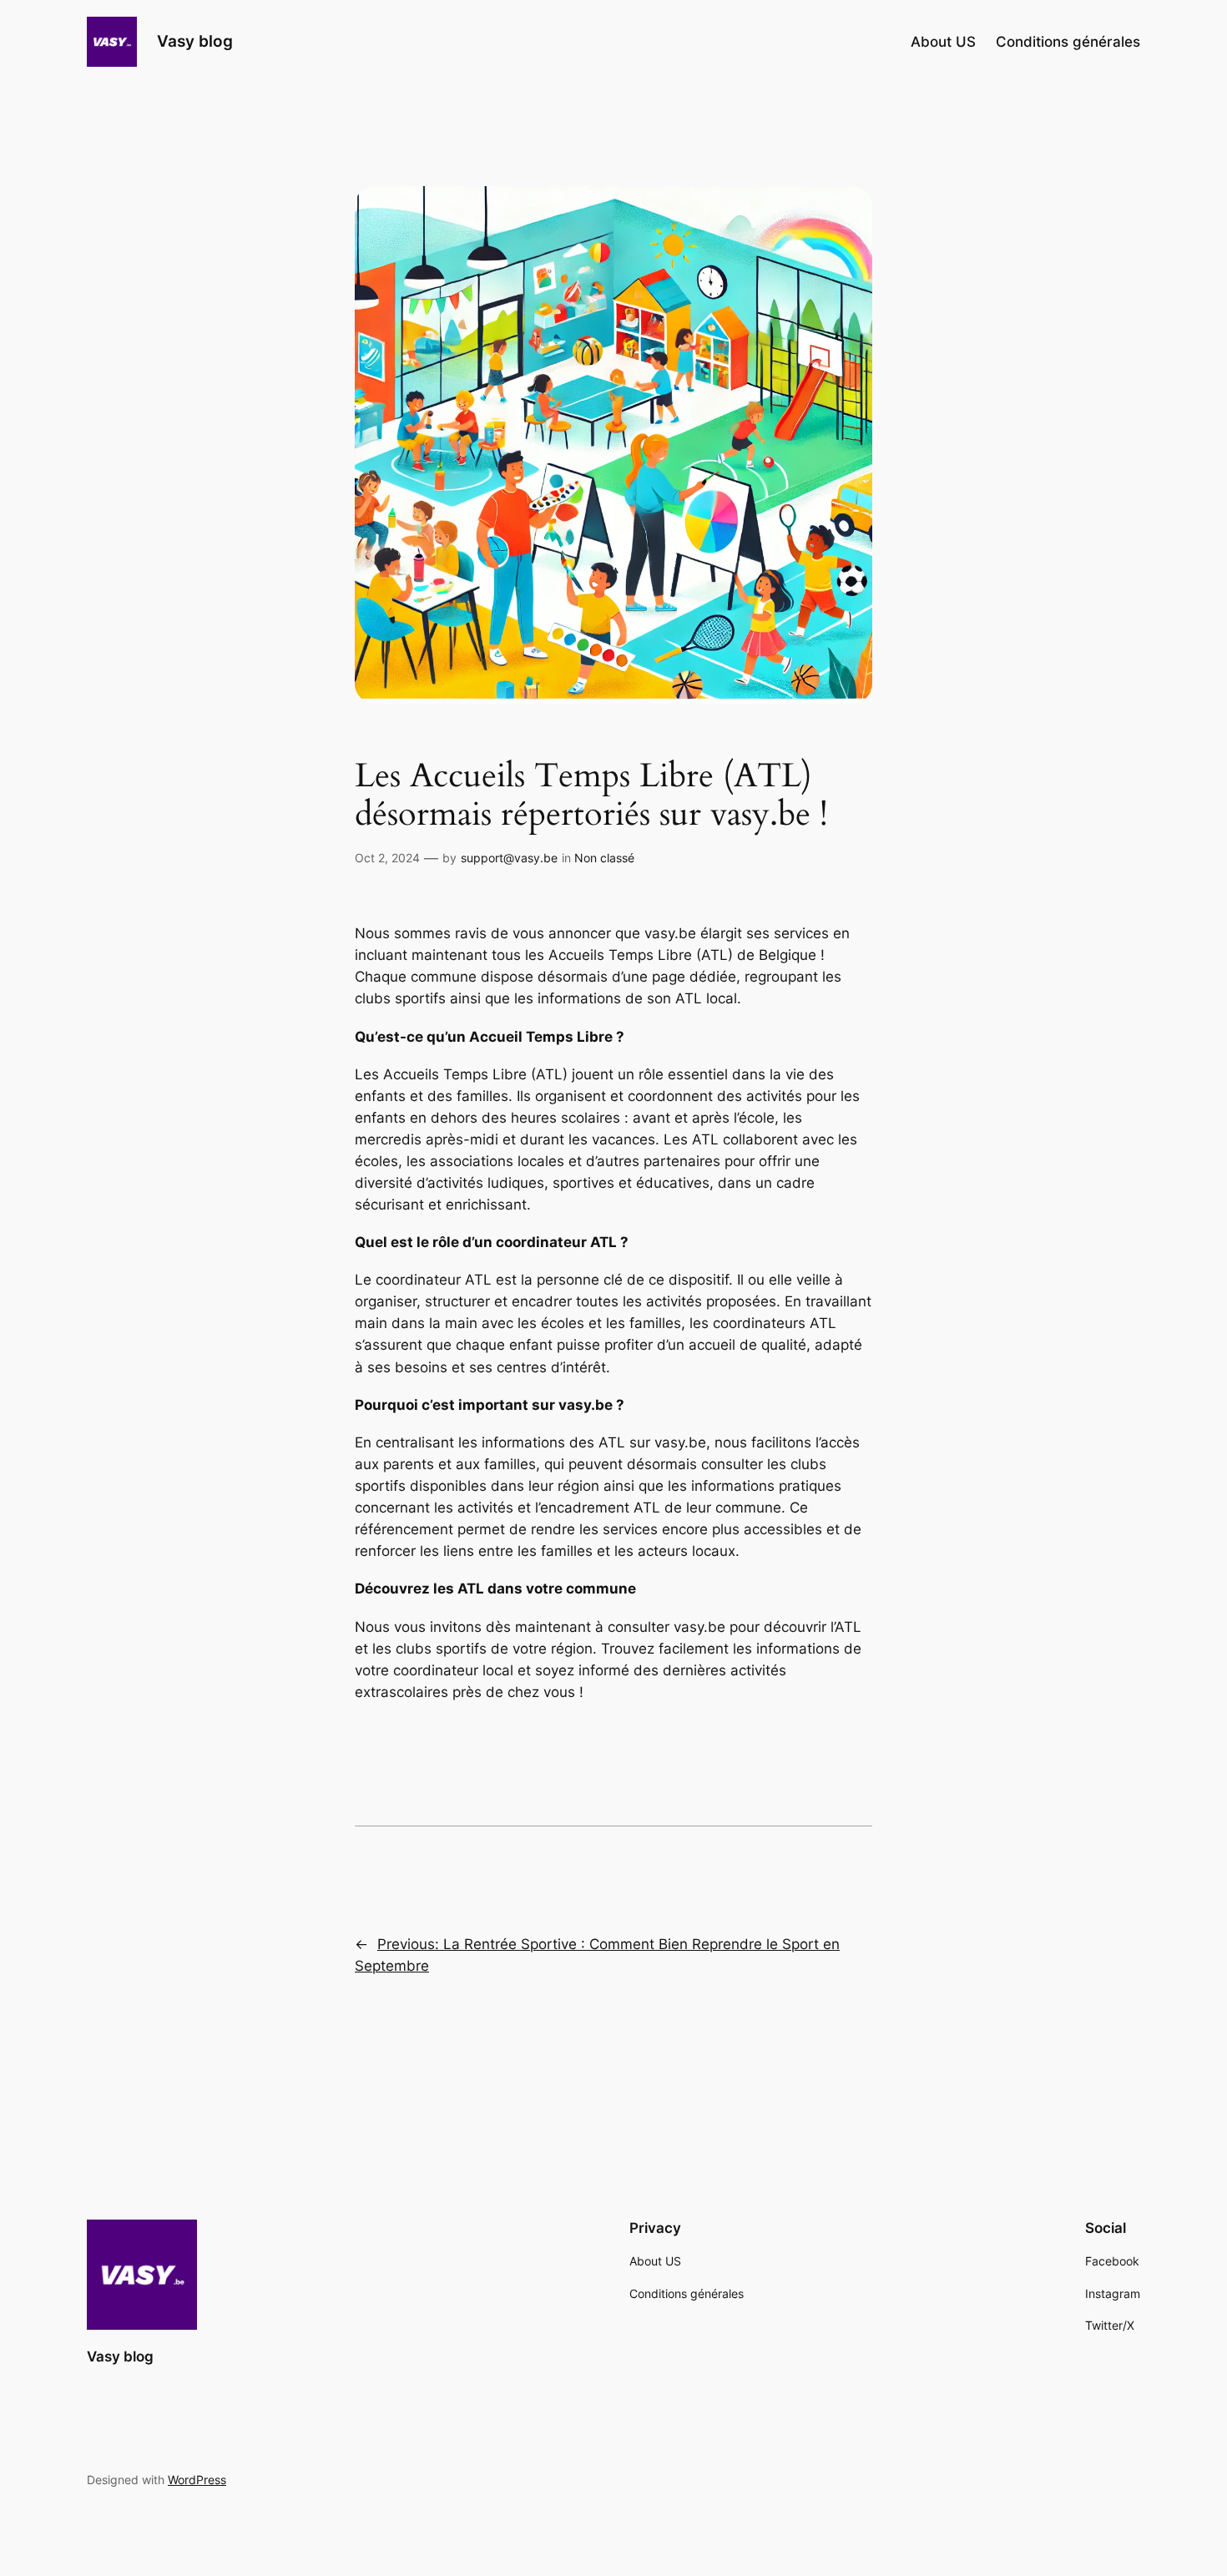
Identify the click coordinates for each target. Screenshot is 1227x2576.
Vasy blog (195, 41)
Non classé (604, 858)
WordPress (197, 2480)
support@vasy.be (509, 858)
